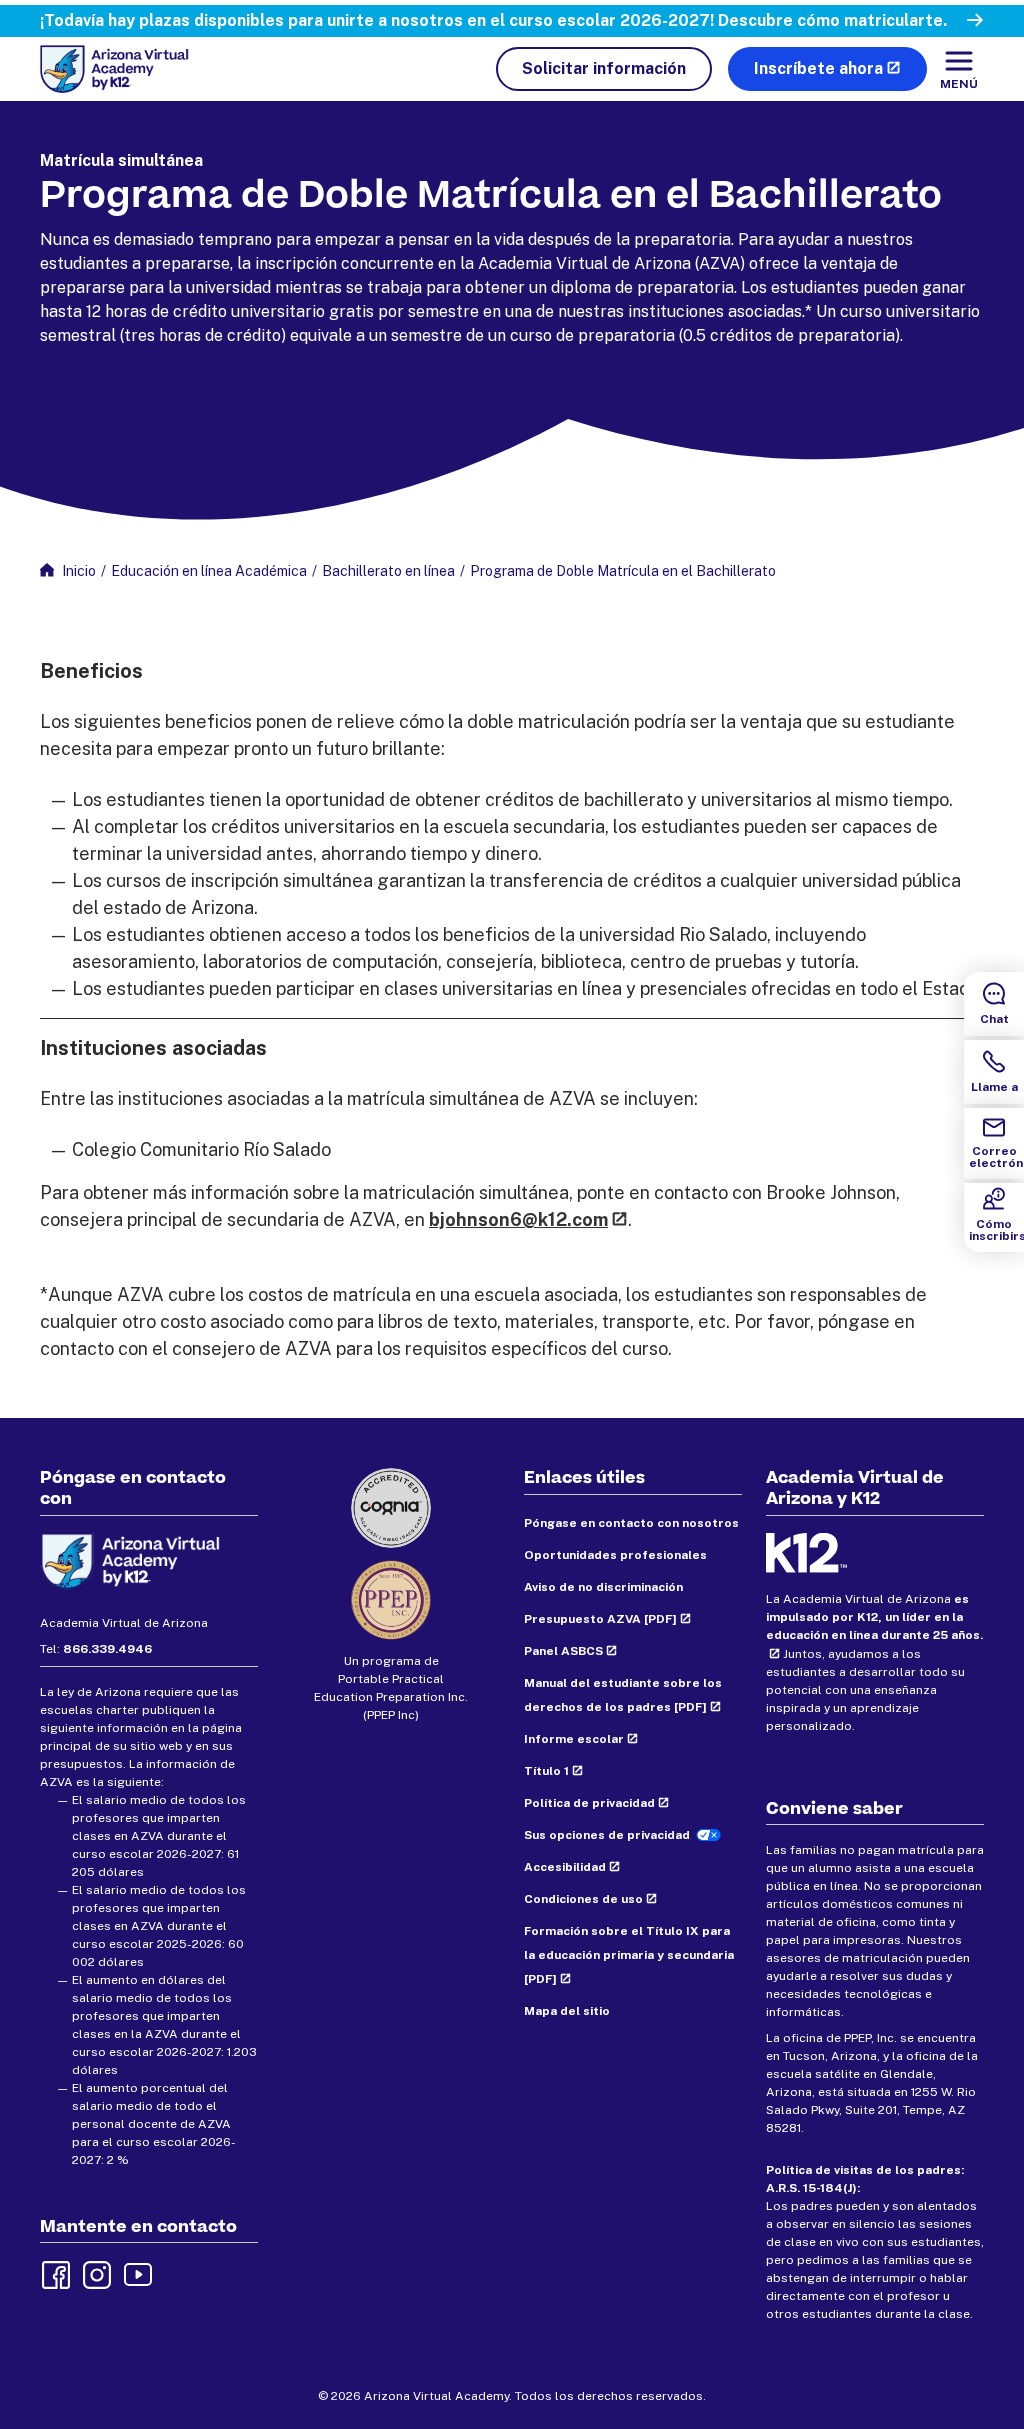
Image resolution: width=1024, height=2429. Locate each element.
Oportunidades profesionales (615, 1555)
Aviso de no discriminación (603, 1587)
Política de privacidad (589, 1803)
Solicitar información (604, 68)
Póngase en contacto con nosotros (631, 1523)
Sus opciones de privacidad (607, 1835)
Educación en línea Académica (209, 571)
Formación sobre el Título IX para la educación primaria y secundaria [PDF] (629, 1955)
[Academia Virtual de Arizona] (114, 69)
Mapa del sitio (567, 2011)
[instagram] (95, 2273)
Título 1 (546, 1771)
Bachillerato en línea (388, 571)
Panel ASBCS (563, 1651)
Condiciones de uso (583, 1899)
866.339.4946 (107, 1649)
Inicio (79, 571)
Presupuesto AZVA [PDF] (600, 1619)
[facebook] (54, 2273)
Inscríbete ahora (818, 68)
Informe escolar (574, 1739)
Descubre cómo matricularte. (832, 20)
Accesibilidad (565, 1867)
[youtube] (136, 2273)
